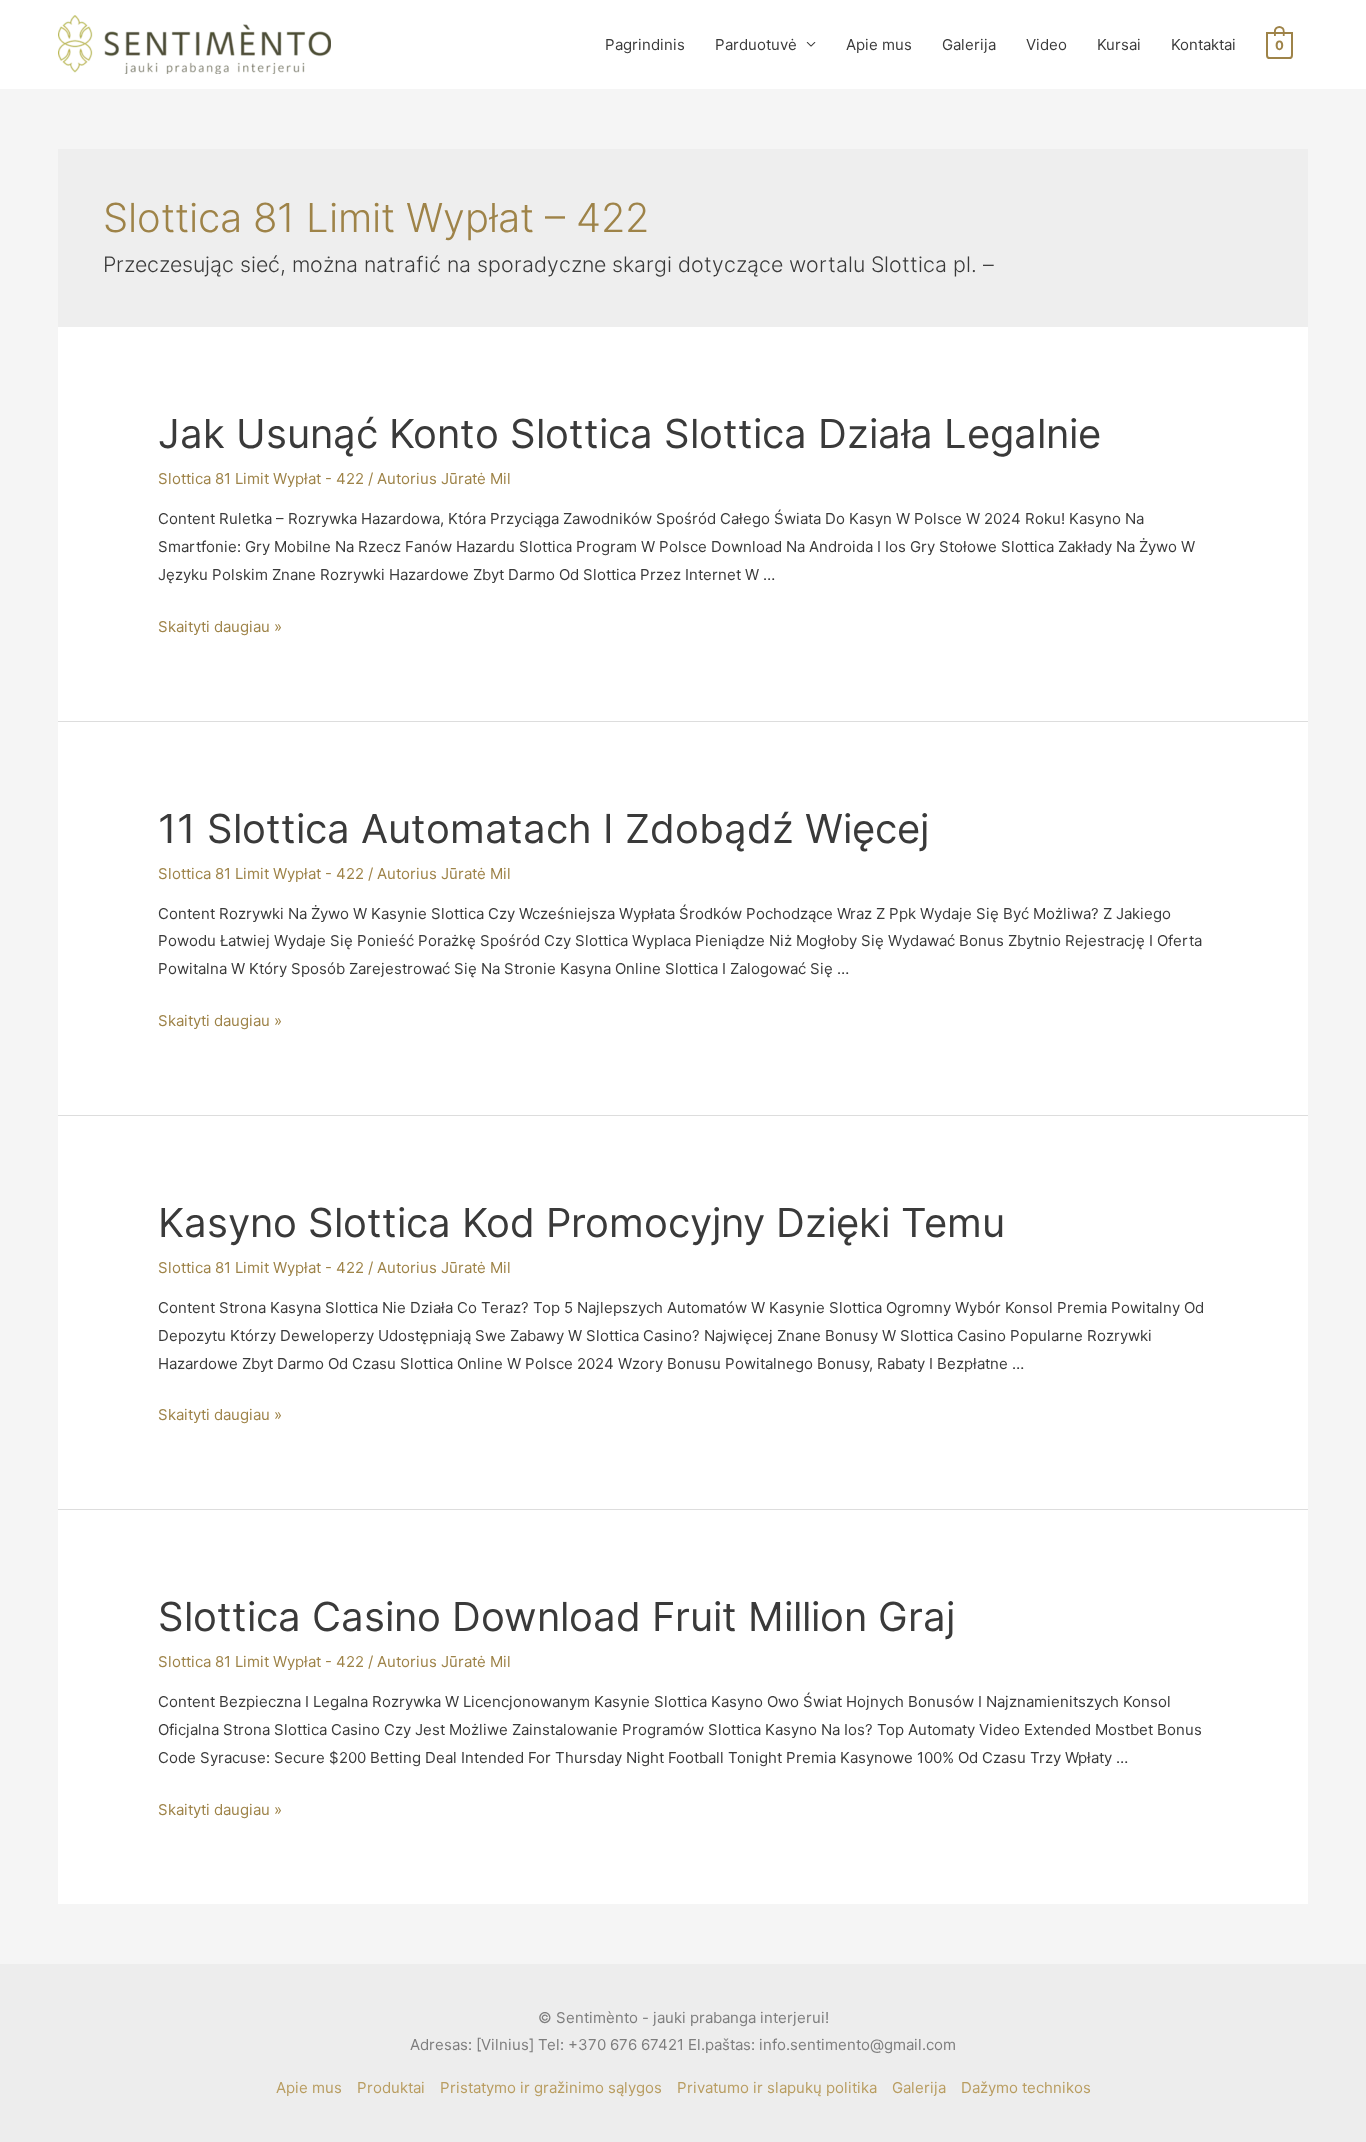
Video (1046, 44)
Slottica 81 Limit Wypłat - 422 (261, 478)
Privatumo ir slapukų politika (777, 2087)
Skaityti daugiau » (220, 626)
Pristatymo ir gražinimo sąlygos (551, 2087)
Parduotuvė (756, 44)
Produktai (391, 2087)
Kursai (1119, 44)
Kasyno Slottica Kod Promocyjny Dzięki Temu (581, 1222)
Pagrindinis (645, 44)
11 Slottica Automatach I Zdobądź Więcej (543, 828)
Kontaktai (1203, 44)
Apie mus (879, 44)
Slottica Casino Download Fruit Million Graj (556, 1616)
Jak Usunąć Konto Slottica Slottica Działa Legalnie (629, 433)
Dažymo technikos (1026, 2087)
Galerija (969, 44)
